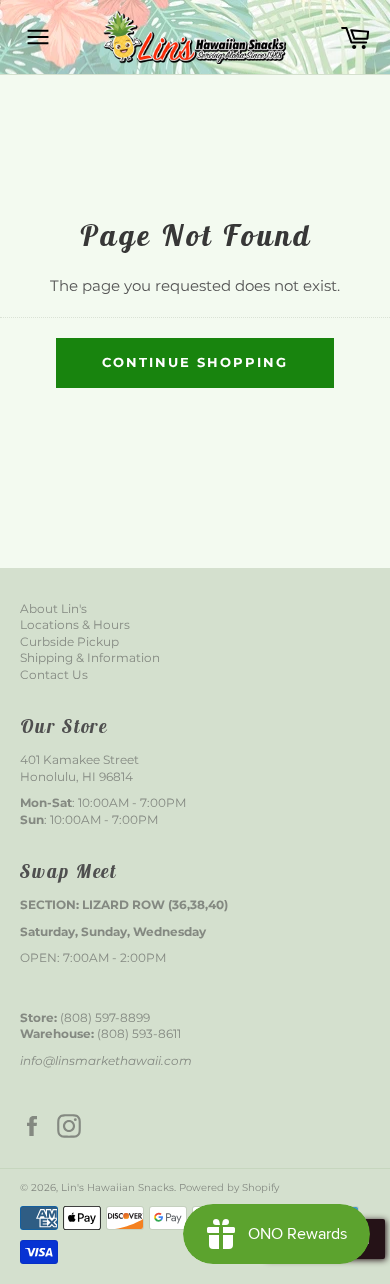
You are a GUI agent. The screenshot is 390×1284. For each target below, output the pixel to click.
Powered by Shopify (229, 1187)
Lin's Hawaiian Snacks (117, 1187)
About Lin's (53, 608)
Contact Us (54, 674)
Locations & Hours (75, 624)
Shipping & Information (90, 657)
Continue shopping (194, 362)
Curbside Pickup (69, 641)
